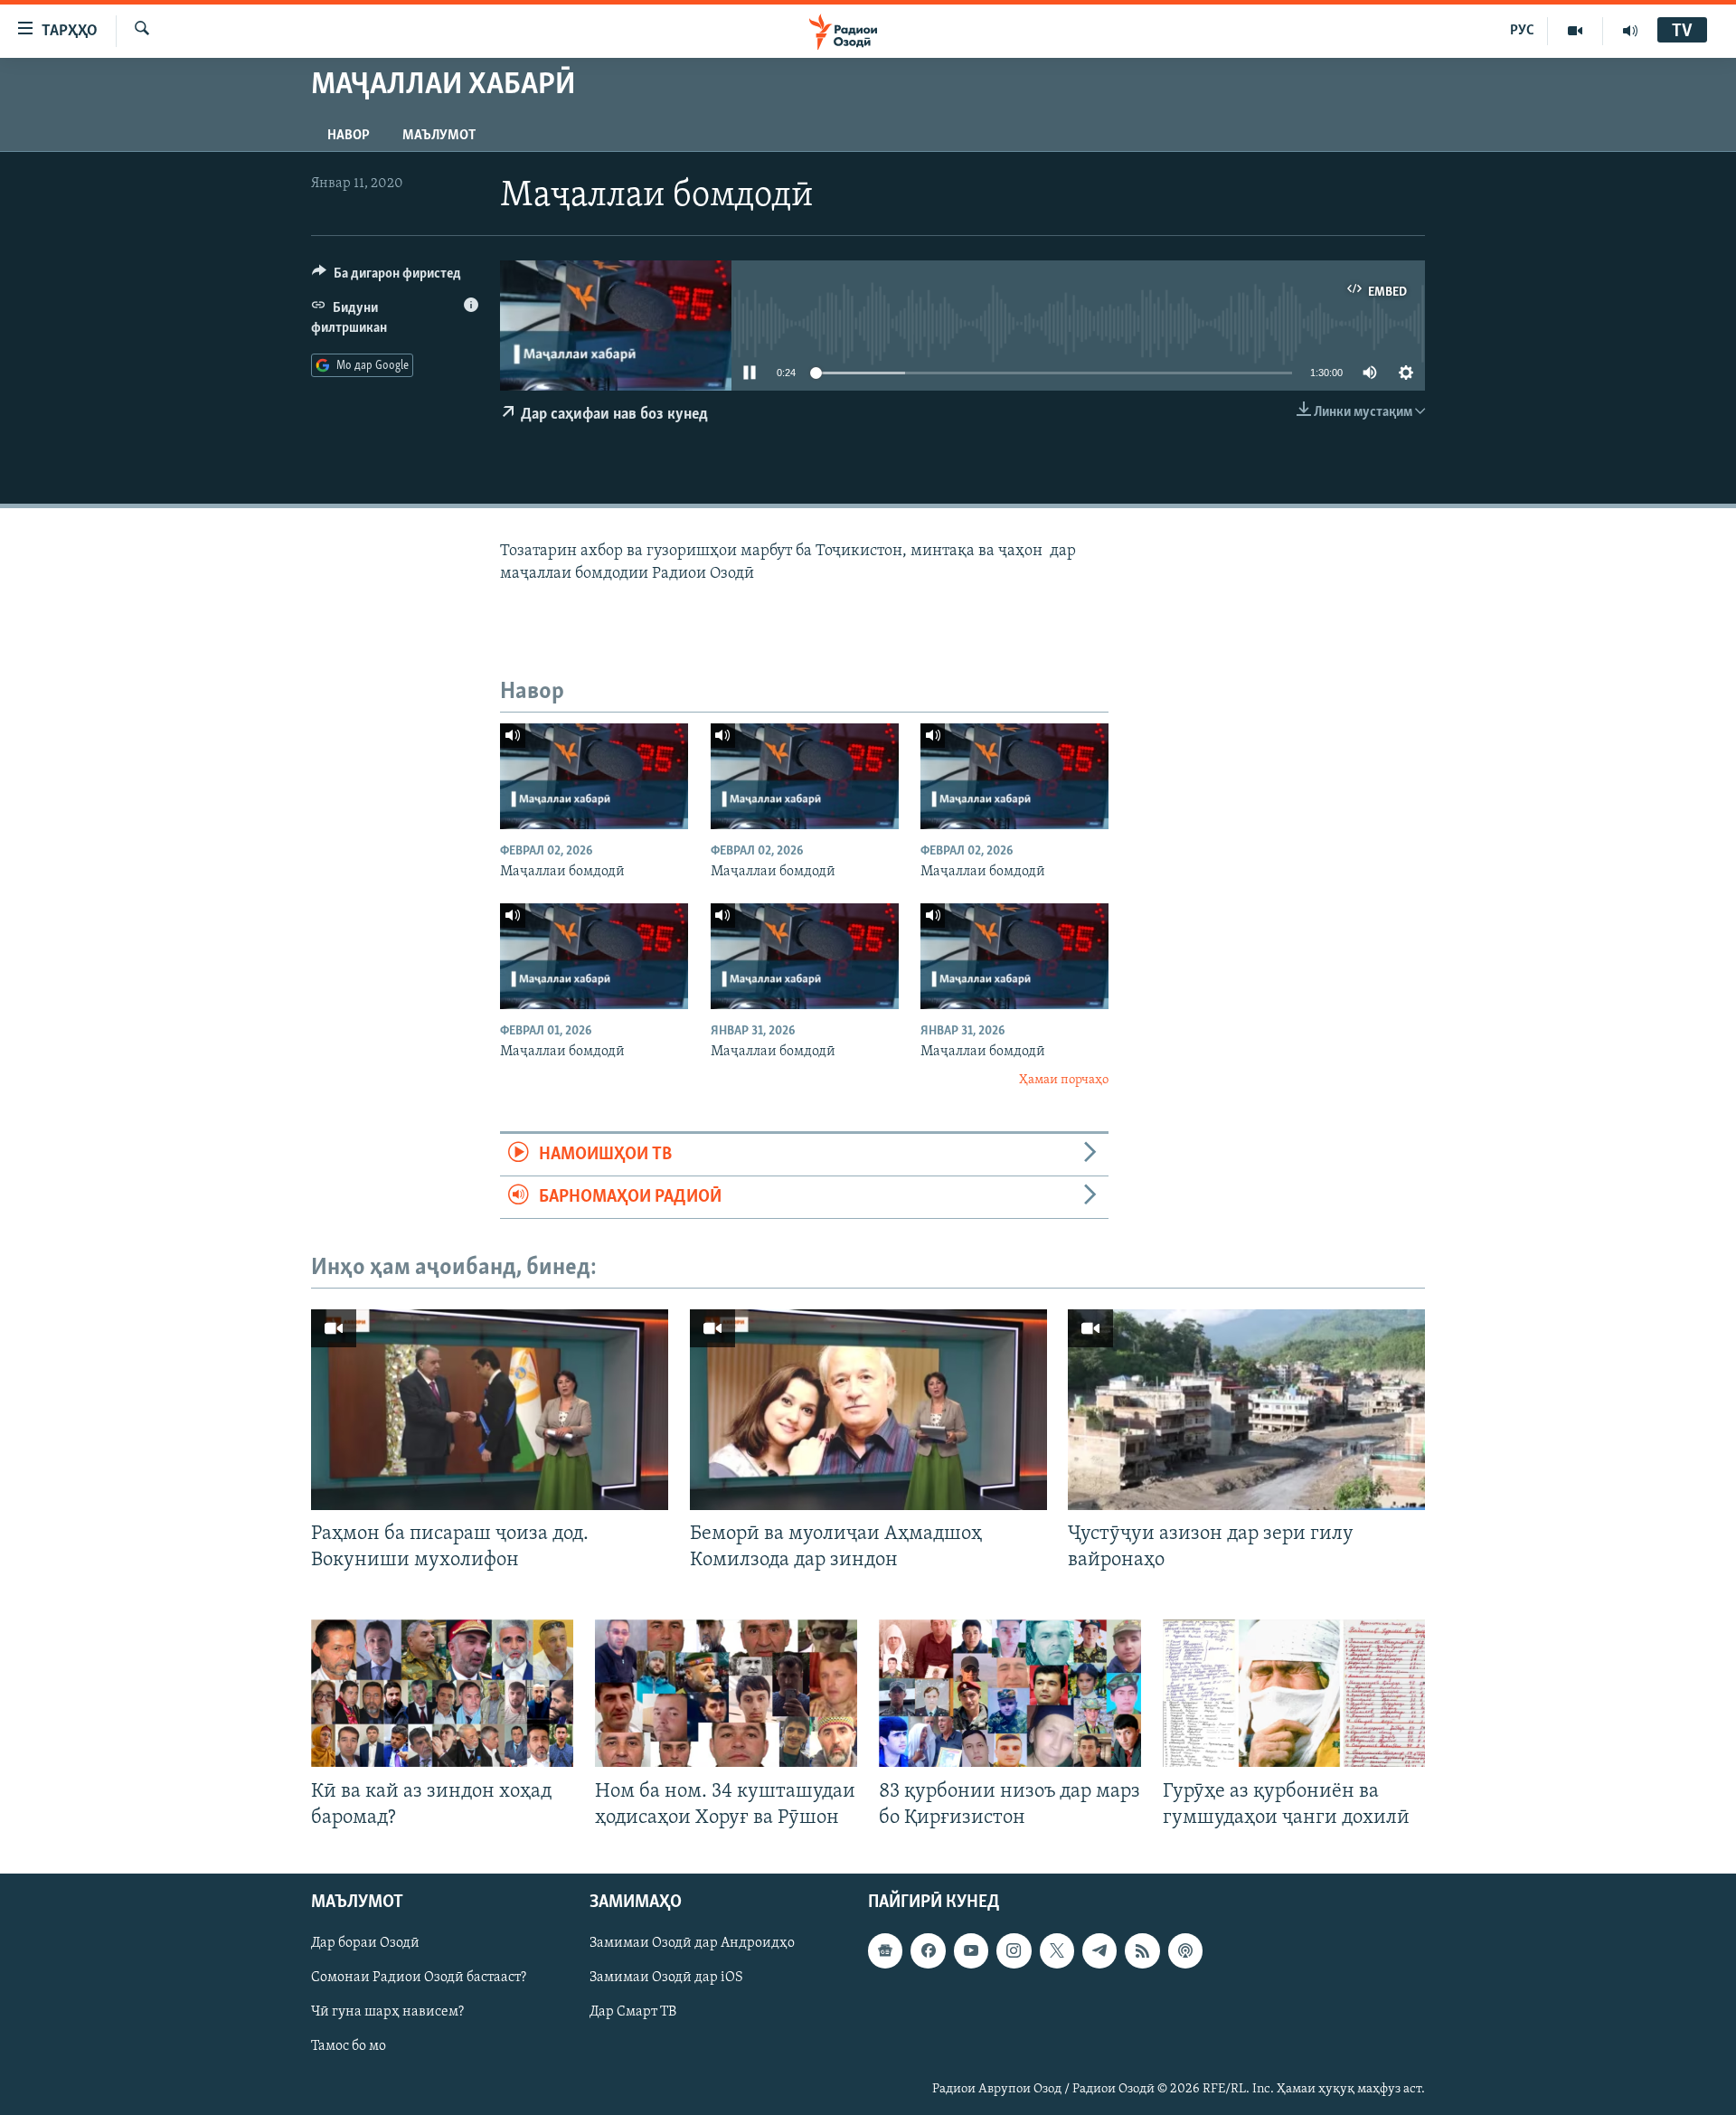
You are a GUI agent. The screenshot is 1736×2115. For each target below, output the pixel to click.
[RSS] (1142, 1950)
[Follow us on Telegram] (1099, 1950)
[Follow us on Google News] (885, 1950)
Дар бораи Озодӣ (365, 1943)
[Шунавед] (1630, 31)
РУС (1522, 31)
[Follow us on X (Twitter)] (1057, 1950)
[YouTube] (1576, 31)
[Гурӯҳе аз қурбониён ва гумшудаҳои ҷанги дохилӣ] (1294, 1693)
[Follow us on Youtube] (971, 1950)
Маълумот (439, 136)
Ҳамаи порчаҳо (1064, 1080)
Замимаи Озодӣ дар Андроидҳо (692, 1943)
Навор (349, 136)
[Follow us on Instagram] (1014, 1950)
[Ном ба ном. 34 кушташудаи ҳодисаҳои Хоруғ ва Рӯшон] (726, 1693)
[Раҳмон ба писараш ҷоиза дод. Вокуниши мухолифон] (490, 1410)
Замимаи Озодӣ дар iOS (666, 1978)
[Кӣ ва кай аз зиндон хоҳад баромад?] (442, 1693)
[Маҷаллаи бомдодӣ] (594, 776)
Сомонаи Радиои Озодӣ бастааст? (419, 1978)
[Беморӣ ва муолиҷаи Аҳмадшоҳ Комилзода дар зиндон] (868, 1410)
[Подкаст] (1185, 1950)
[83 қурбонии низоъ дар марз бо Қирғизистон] (1010, 1693)
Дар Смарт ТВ (633, 2012)
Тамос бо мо (349, 2046)
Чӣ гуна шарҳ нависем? (387, 2012)
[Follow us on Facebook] (928, 1950)
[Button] (387, 278)
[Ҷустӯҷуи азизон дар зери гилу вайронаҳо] (1246, 1410)
